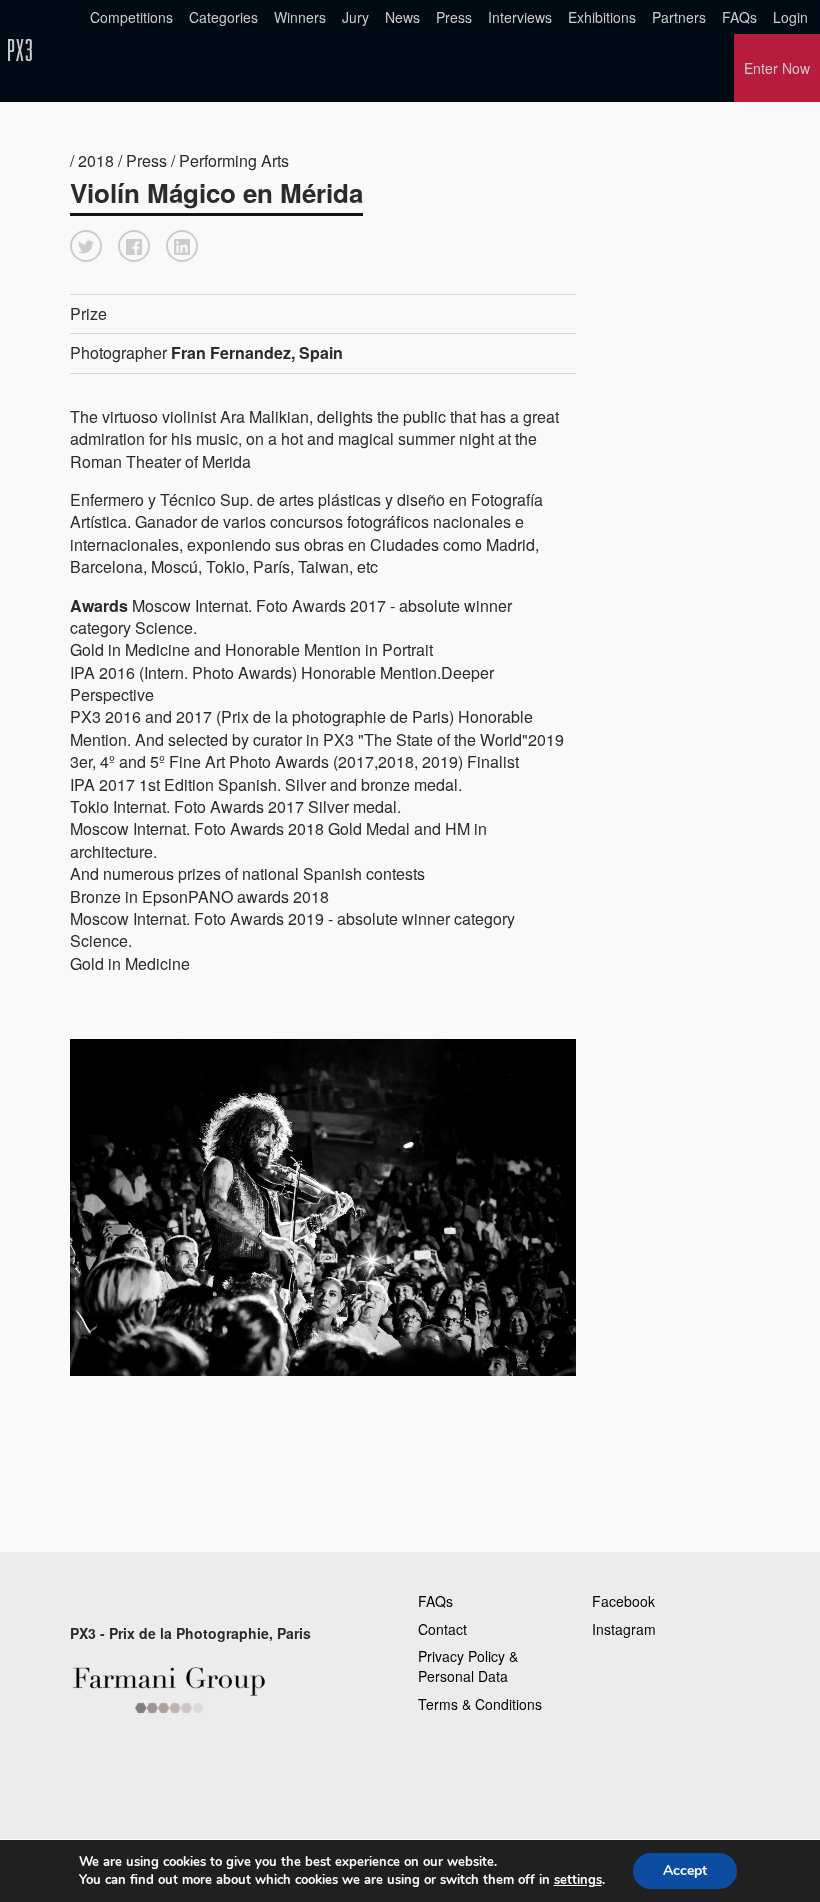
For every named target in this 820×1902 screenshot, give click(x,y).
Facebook (623, 1601)
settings (578, 1880)
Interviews (520, 17)
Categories (223, 17)
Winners (300, 17)
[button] (86, 246)
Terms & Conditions (480, 1704)
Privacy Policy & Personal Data (468, 1666)
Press (454, 17)
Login (790, 17)
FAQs (739, 17)
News (402, 17)
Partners (679, 17)
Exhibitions (602, 17)
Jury (355, 17)
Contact (442, 1629)
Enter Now (777, 68)
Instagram (624, 1629)
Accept (685, 1870)
